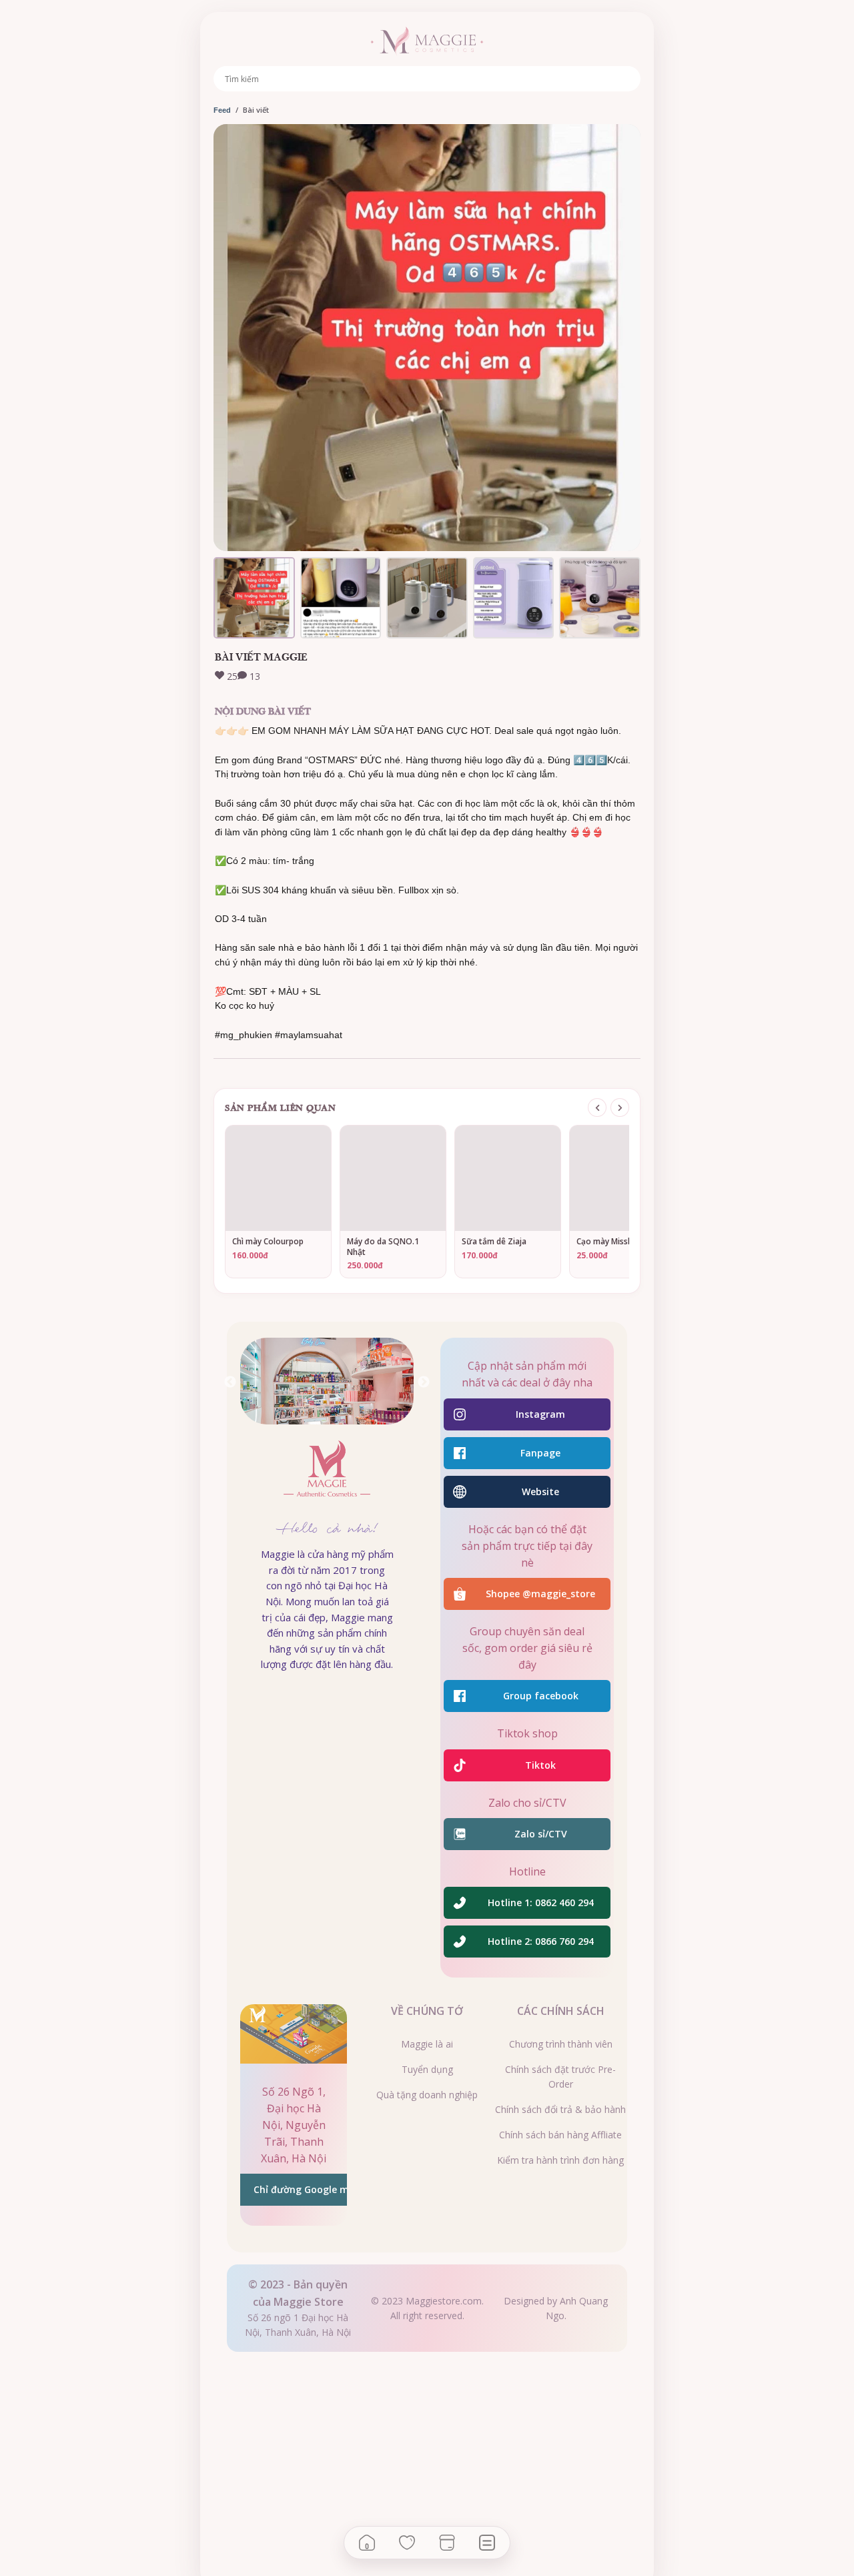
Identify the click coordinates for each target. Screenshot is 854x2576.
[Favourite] (407, 2543)
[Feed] (487, 2543)
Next (424, 1382)
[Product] (447, 2543)
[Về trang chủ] (427, 41)
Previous (230, 1382)
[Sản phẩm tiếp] (620, 1108)
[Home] (367, 2543)
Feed (222, 110)
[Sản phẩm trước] (597, 1108)
